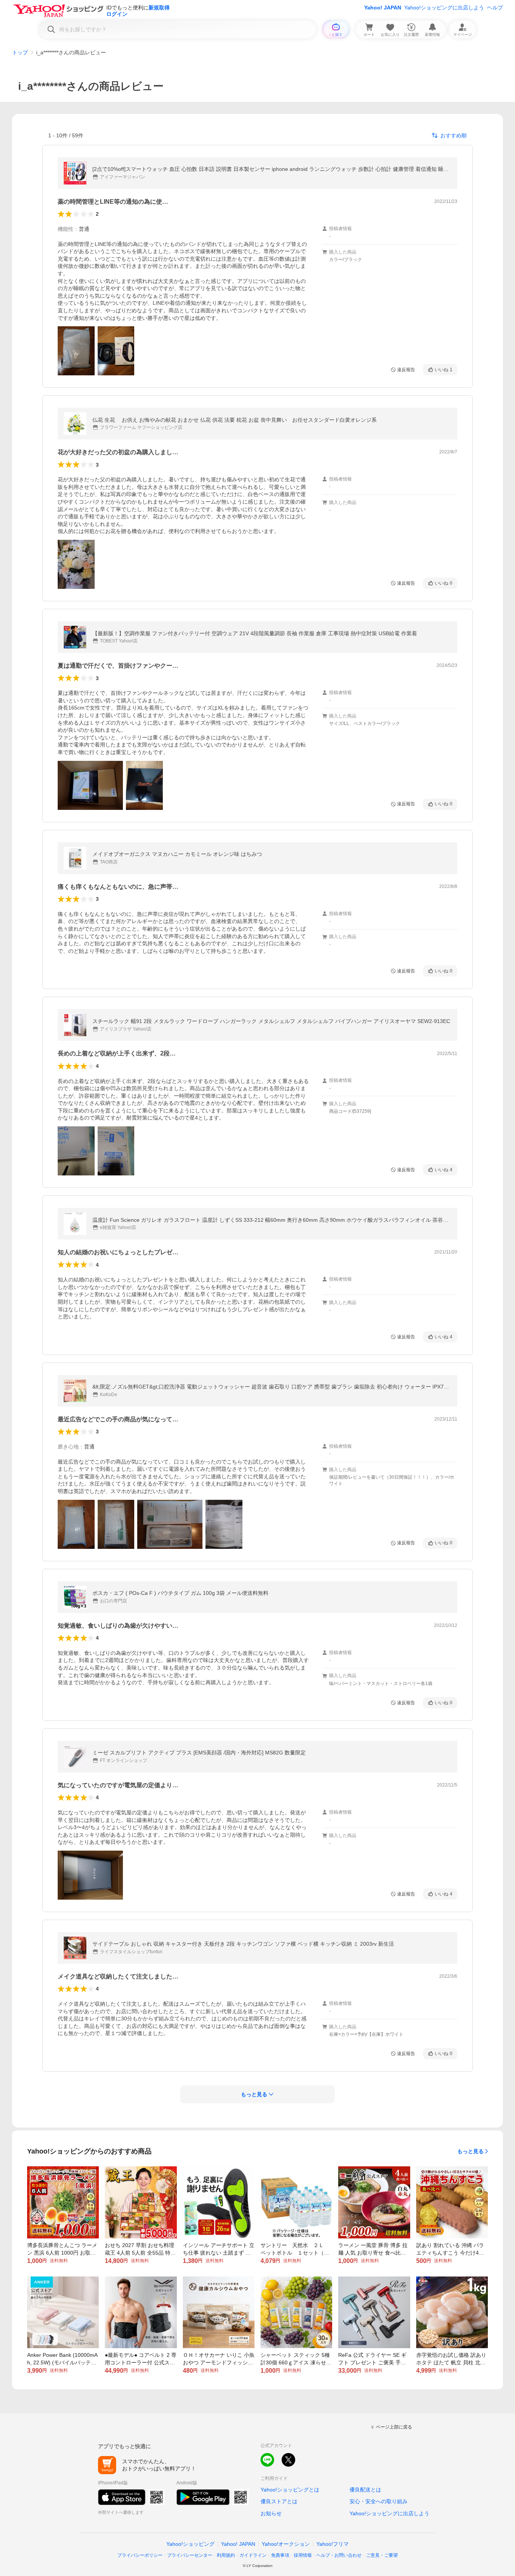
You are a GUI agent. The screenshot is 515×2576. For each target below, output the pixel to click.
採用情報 (303, 2555)
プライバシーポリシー (140, 2555)
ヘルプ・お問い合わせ (339, 2555)
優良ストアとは (279, 2501)
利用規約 (226, 2555)
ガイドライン (253, 2555)
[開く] (76, 351)
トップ (20, 52)
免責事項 (280, 2555)
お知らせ (271, 2513)
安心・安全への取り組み (379, 2501)
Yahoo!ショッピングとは (290, 2490)
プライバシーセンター (190, 2555)
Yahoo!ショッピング (190, 2544)
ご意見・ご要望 (382, 2555)
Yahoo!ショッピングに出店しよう (444, 8)
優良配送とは (365, 2490)
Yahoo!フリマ (333, 2544)
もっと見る (471, 2151)
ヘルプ (495, 8)
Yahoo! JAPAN (383, 8)
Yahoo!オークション (286, 2544)
